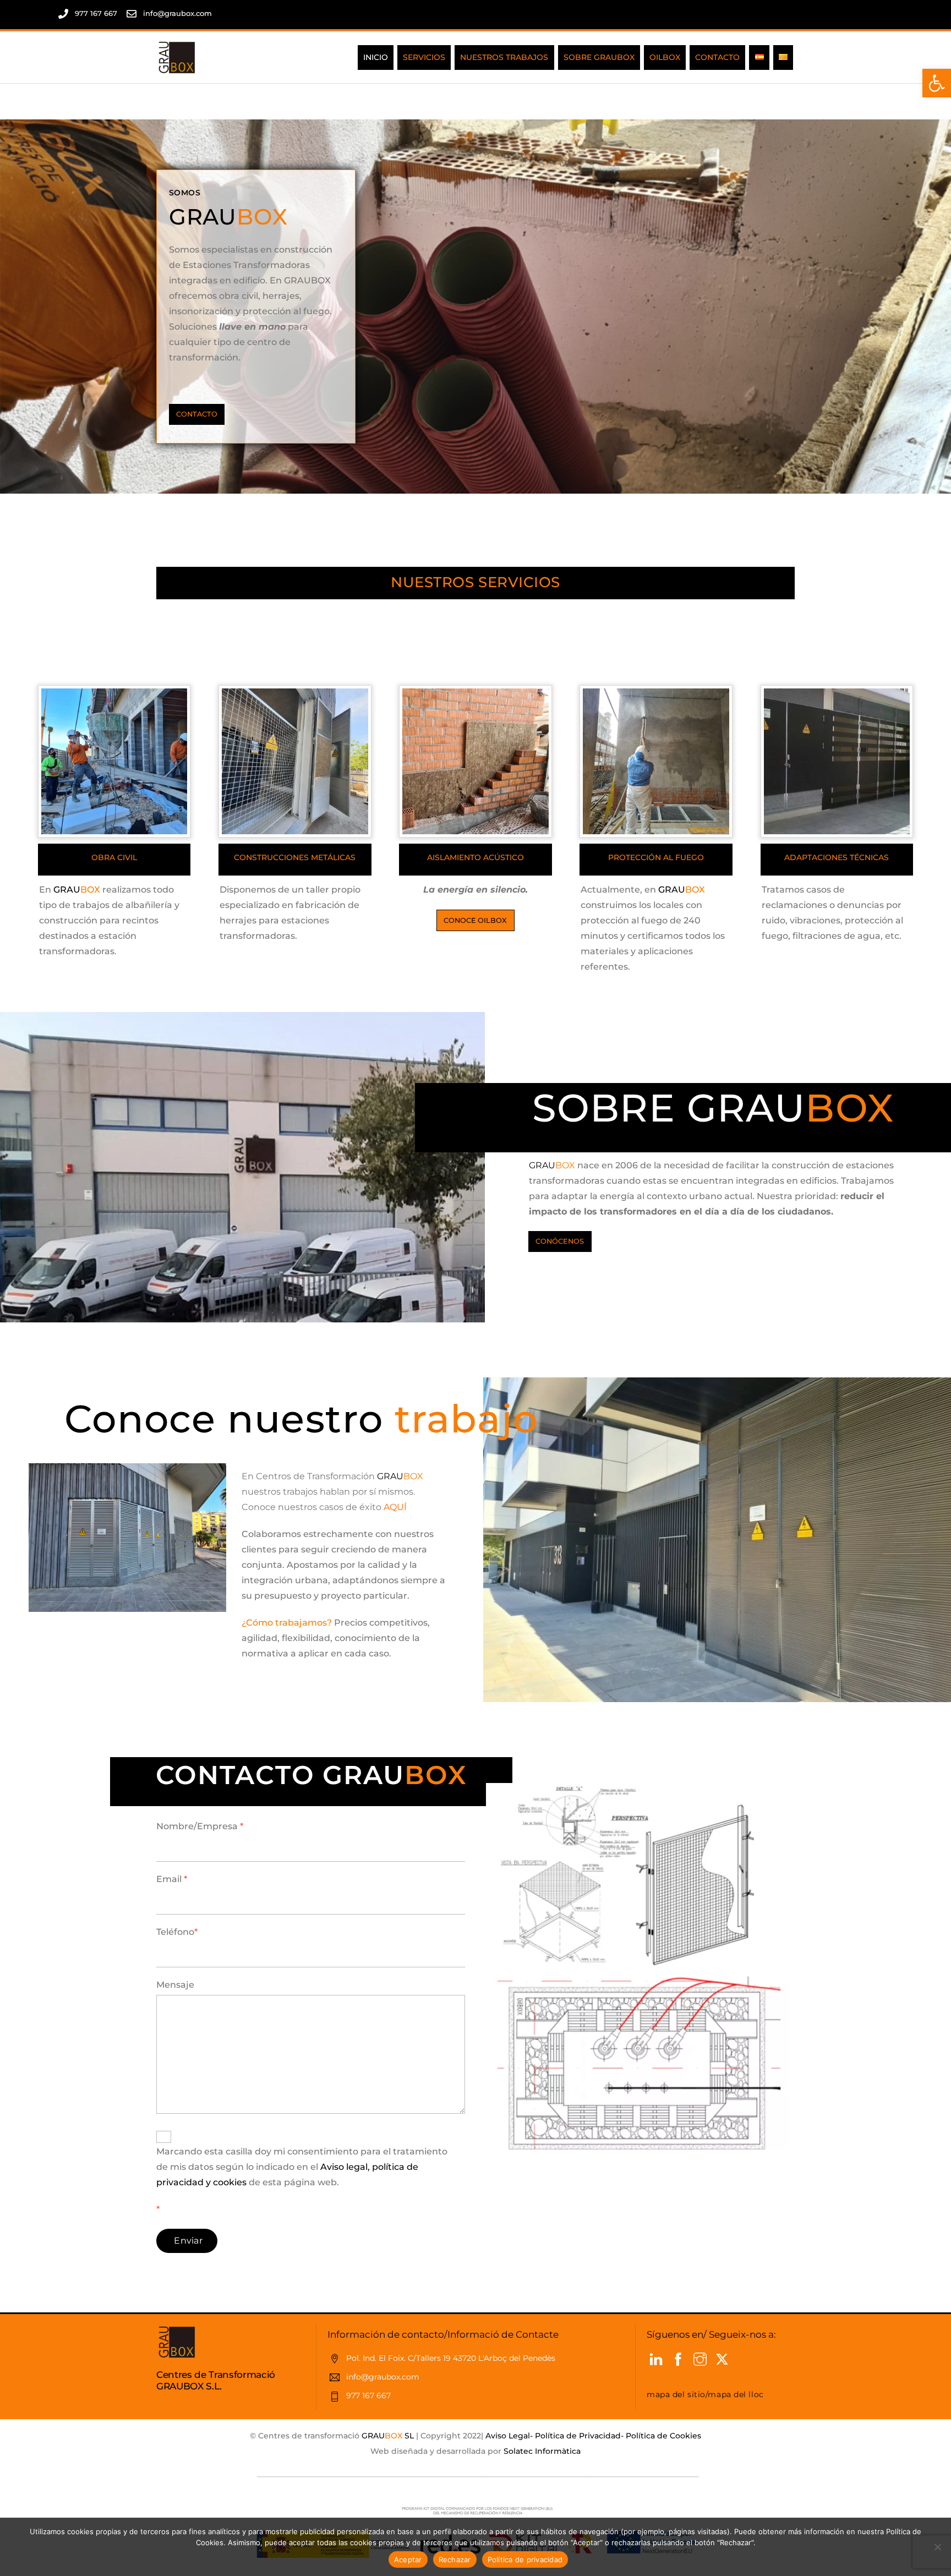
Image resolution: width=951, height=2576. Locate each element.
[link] (937, 83)
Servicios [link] (424, 57)
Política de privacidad (525, 2559)
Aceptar (408, 2559)
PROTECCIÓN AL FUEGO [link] (656, 857)
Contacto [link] (717, 57)
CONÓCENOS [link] (560, 1241)
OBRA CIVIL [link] (114, 857)
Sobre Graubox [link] (599, 57)
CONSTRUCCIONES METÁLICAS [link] (295, 857)
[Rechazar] (937, 2547)
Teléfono (177, 1932)
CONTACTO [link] (197, 414)
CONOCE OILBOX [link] (475, 920)
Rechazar (455, 2559)
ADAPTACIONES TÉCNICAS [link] (837, 857)
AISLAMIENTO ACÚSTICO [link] (475, 857)
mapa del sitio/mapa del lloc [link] (705, 2394)
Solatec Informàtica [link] (542, 2451)
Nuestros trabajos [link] (504, 57)
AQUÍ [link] (395, 1507)
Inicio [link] (376, 57)
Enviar (188, 2241)
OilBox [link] (665, 57)
